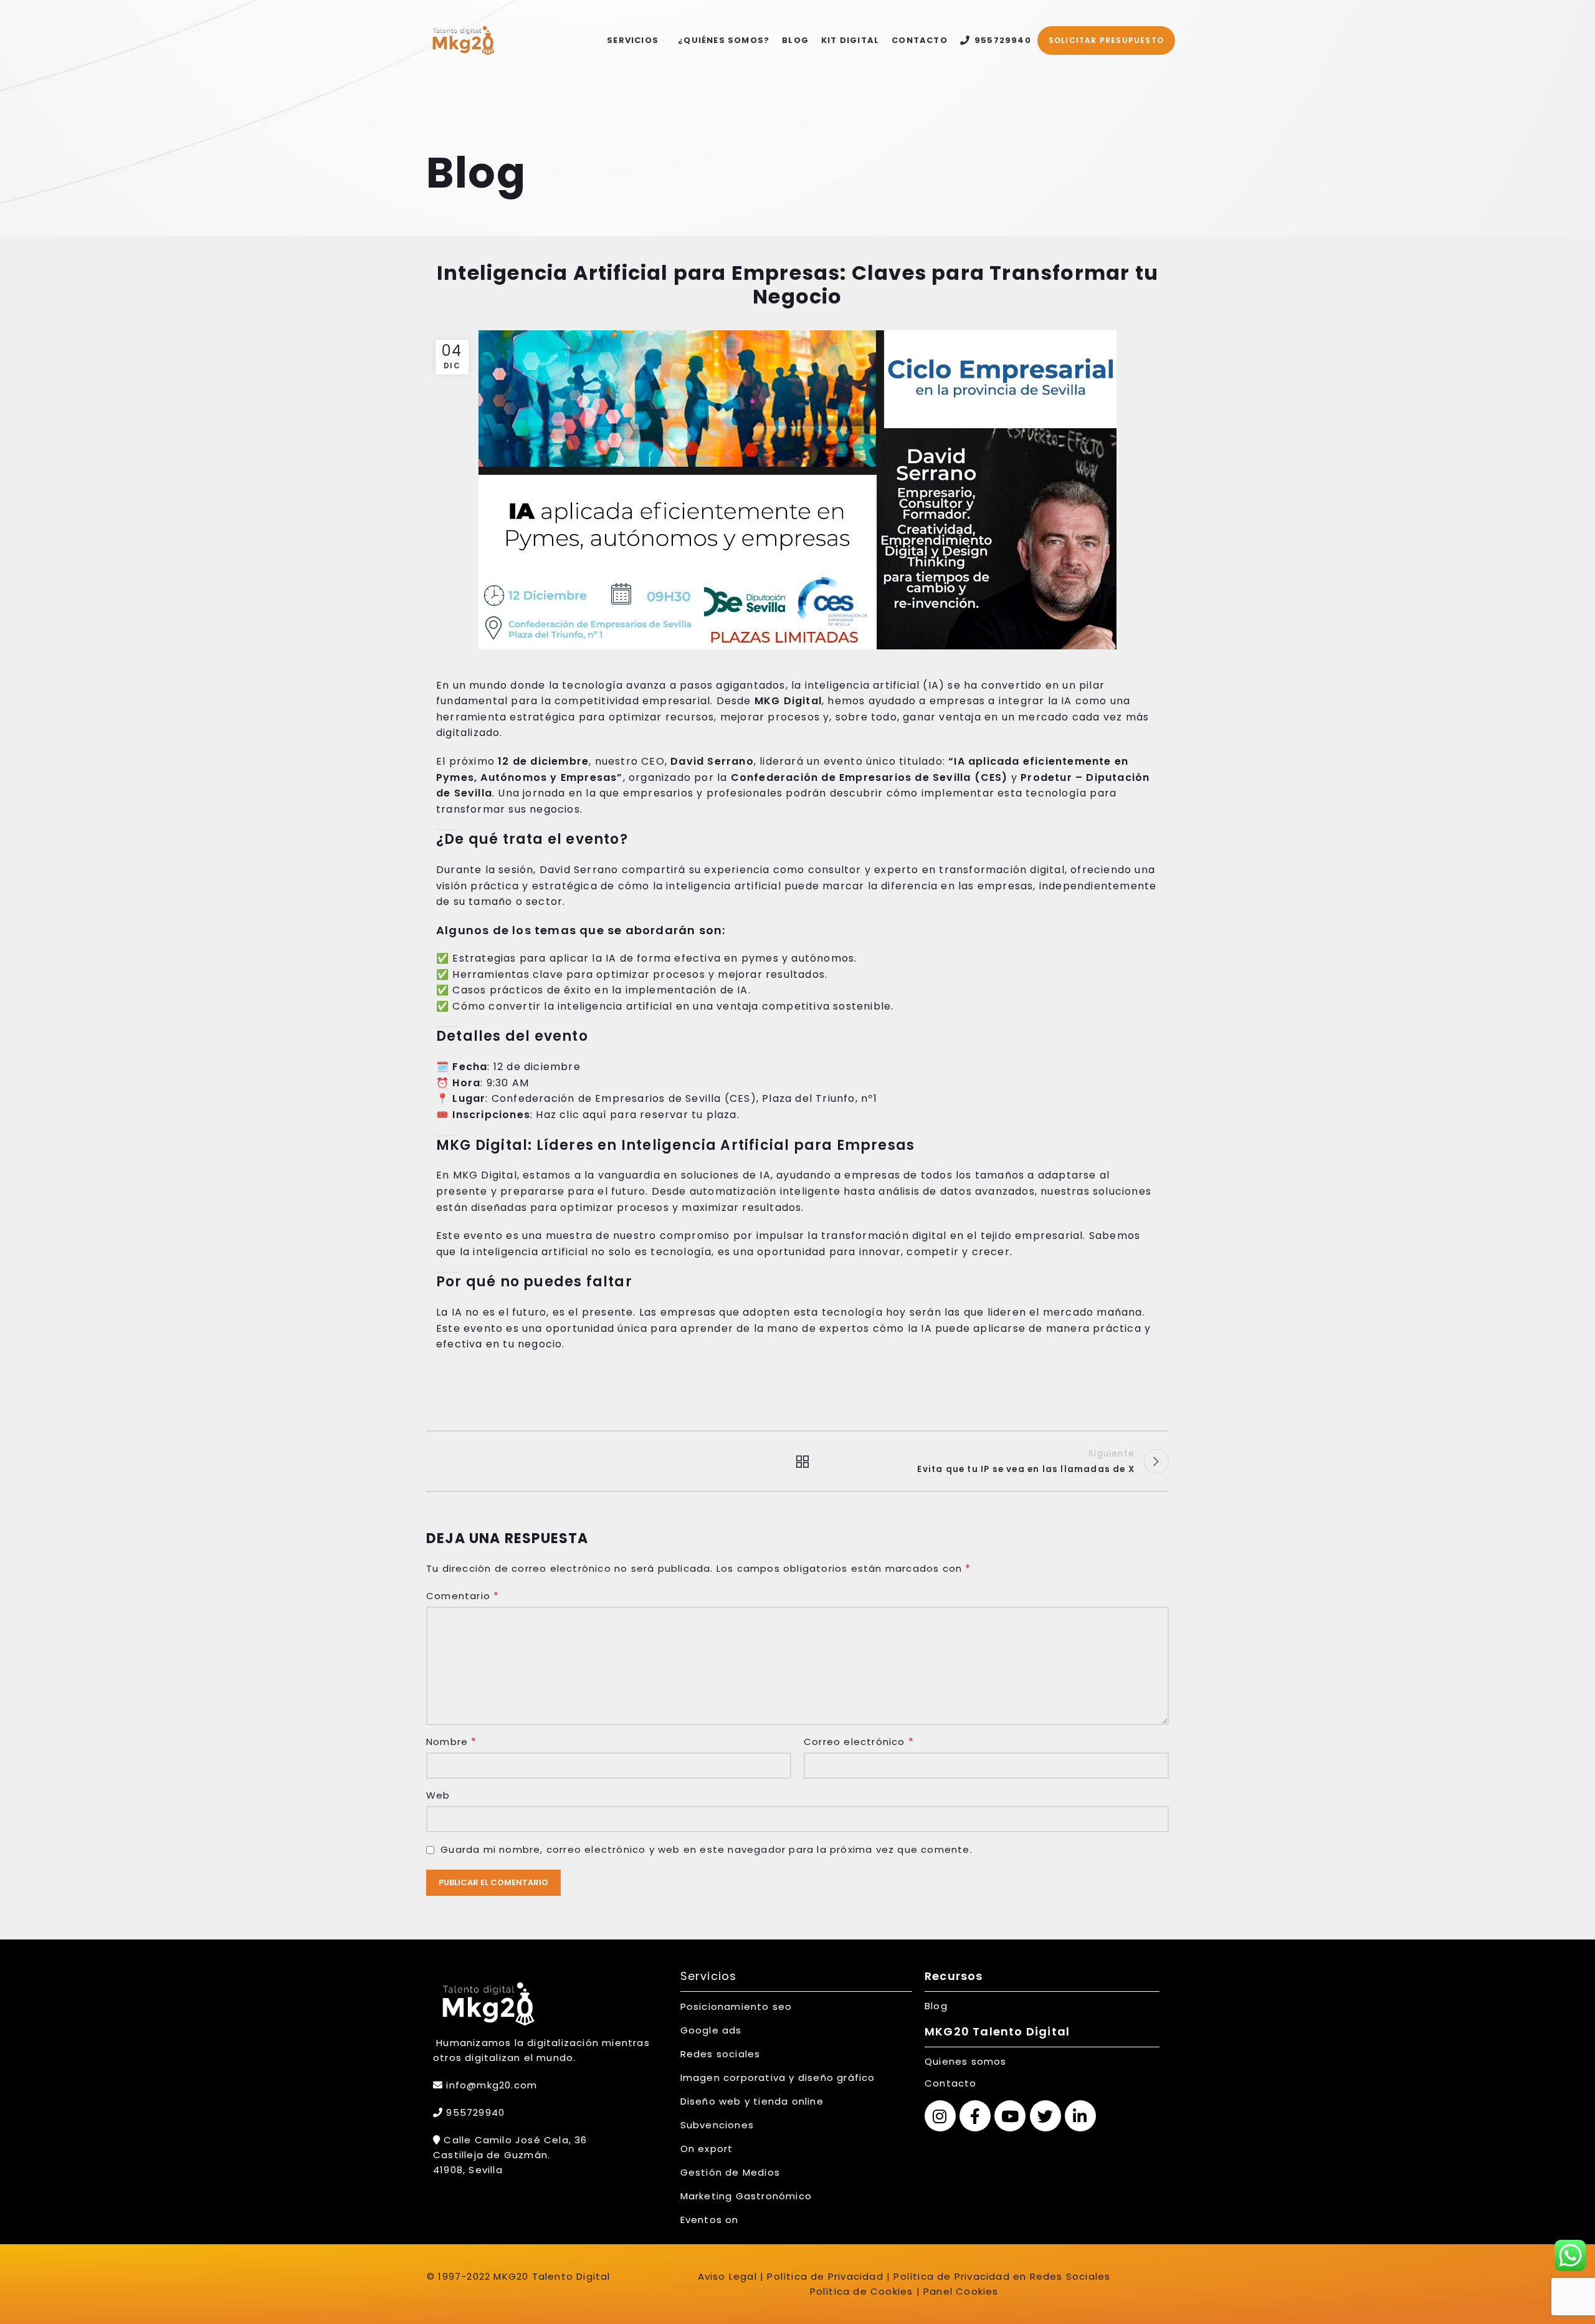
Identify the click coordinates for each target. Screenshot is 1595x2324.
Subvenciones (717, 2125)
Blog (936, 2006)
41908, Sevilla (468, 2170)
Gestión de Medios (730, 2172)
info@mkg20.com (492, 2085)
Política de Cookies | (865, 2291)
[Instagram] (940, 2116)
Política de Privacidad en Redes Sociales (1002, 2276)
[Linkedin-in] (1080, 2116)
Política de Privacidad (824, 2276)
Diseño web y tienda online (752, 2101)
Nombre (452, 1742)
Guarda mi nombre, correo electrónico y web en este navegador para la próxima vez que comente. (707, 1849)
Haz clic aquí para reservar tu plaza (636, 1115)
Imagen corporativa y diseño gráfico (778, 2078)
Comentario (463, 1596)
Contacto (951, 2083)
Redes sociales (721, 2054)
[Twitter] (1045, 2116)
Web (438, 1795)
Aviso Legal (727, 2276)
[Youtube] (1010, 2116)
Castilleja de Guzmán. (492, 2155)
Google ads (711, 2030)
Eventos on (710, 2220)
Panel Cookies (961, 2291)
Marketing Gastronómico (746, 2196)
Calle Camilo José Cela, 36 (514, 2140)
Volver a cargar (798, 1461)
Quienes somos (966, 2061)
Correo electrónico (859, 1742)
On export (707, 2149)
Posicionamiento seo (736, 2006)
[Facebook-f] (975, 2116)
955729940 (474, 2112)
